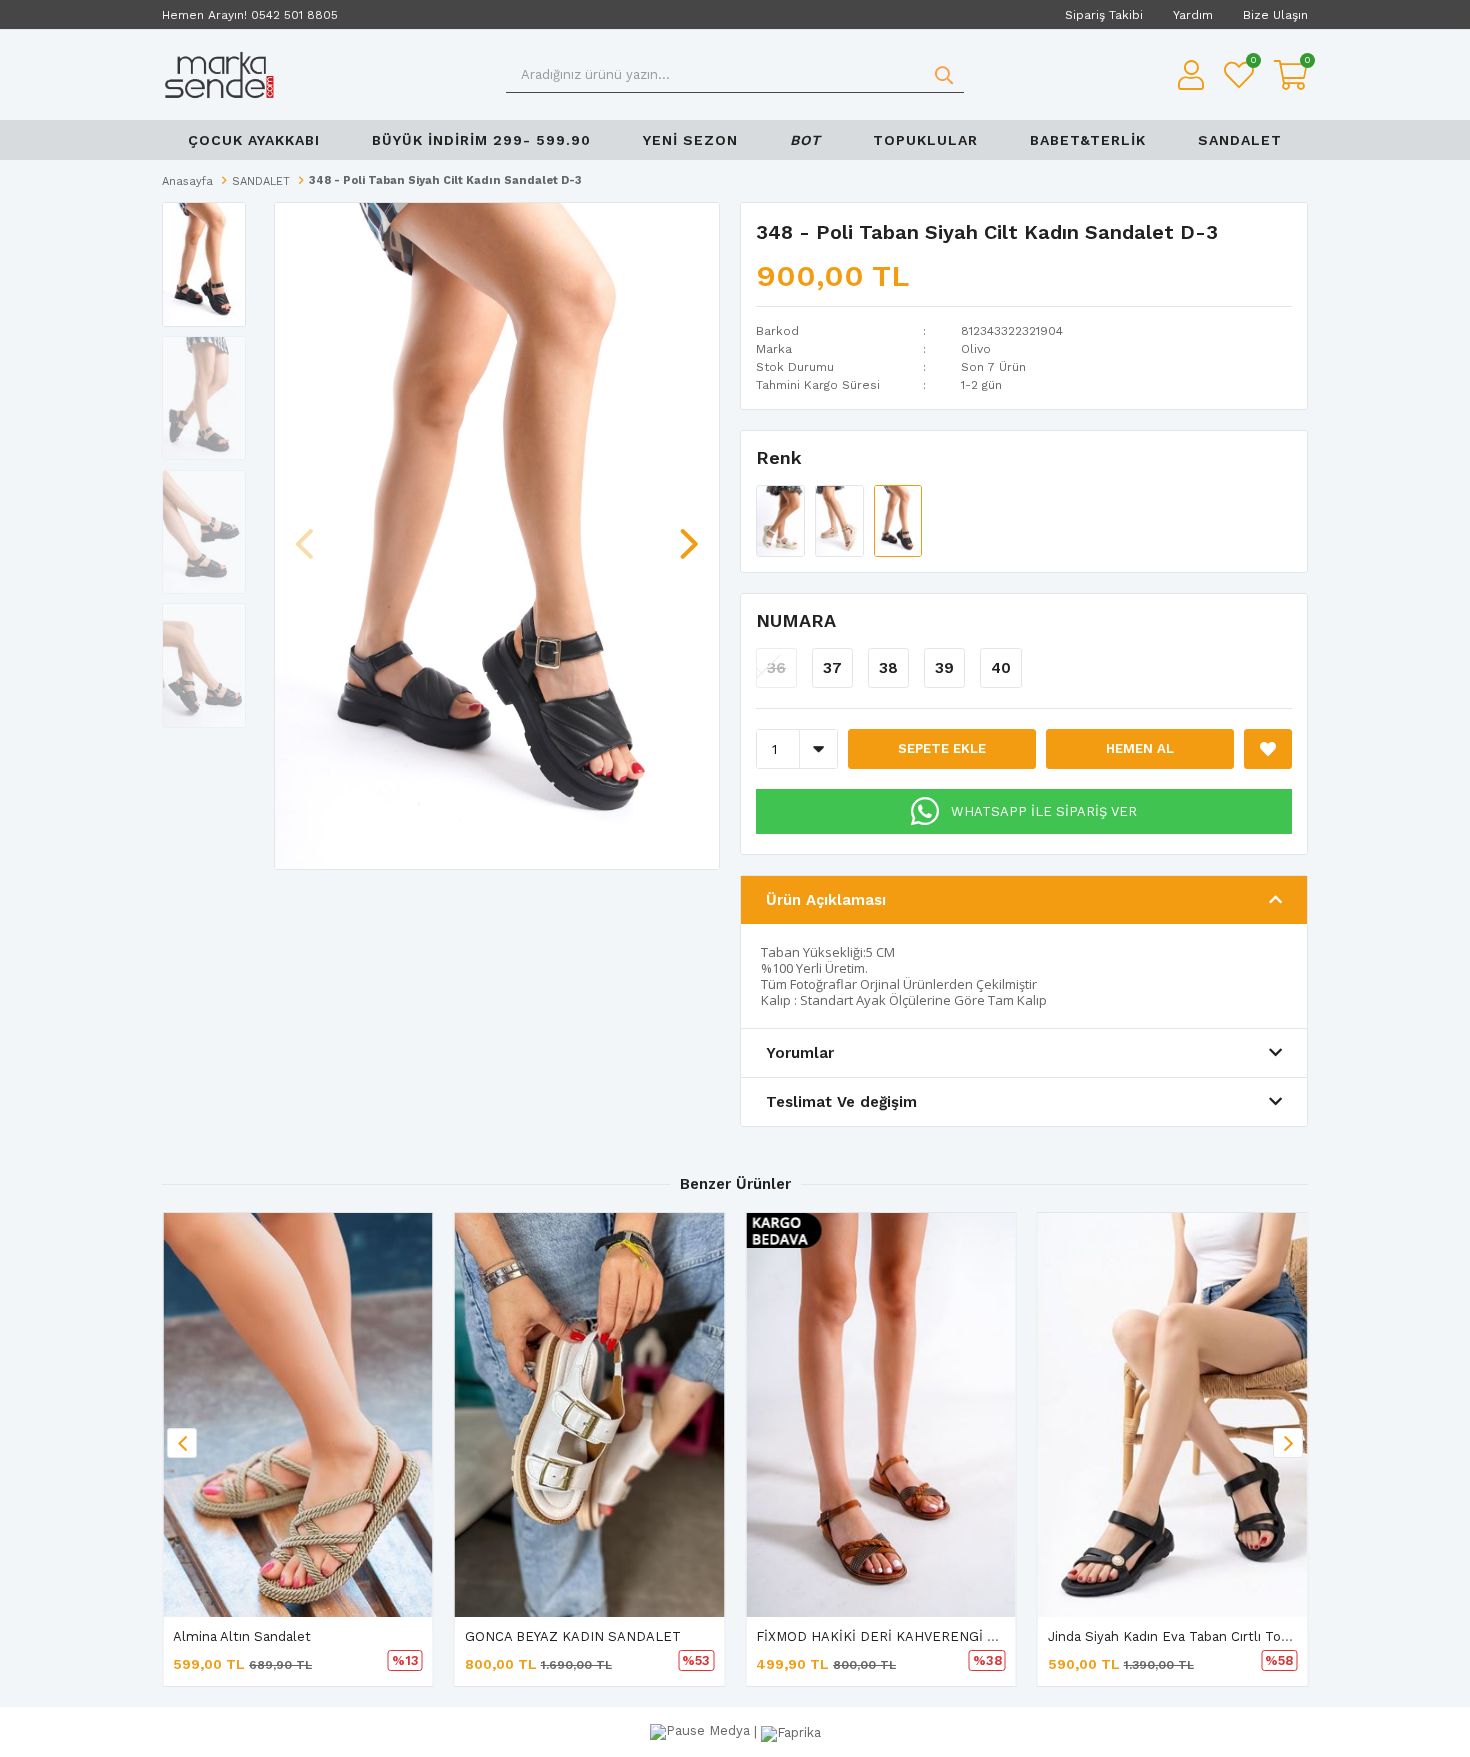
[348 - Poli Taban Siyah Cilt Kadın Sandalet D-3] (898, 519)
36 (776, 668)
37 (832, 668)
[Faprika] (791, 1731)
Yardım (1193, 15)
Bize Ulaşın (1275, 15)
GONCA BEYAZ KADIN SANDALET (573, 1636)
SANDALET (1240, 140)
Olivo (976, 349)
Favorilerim (1252, 62)
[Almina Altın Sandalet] (298, 1415)
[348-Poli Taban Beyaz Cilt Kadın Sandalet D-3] (782, 519)
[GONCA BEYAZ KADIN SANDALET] (590, 1415)
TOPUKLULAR (925, 140)
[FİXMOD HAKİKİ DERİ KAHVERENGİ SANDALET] (881, 1415)
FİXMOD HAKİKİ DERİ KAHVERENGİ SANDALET (908, 1636)
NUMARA (796, 620)
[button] (689, 534)
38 (888, 668)
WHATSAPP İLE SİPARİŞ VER (1044, 811)
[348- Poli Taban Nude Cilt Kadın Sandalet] (841, 519)
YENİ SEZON (690, 140)
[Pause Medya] (702, 1731)
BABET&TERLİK (1088, 140)
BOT (805, 140)
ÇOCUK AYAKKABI (254, 140)
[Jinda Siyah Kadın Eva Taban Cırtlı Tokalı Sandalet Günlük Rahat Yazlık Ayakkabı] (1173, 1415)
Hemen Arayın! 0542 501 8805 (250, 15)
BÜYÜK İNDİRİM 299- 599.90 (481, 140)
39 (944, 668)
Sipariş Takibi (1104, 15)
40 (1001, 668)
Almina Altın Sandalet (242, 1636)
